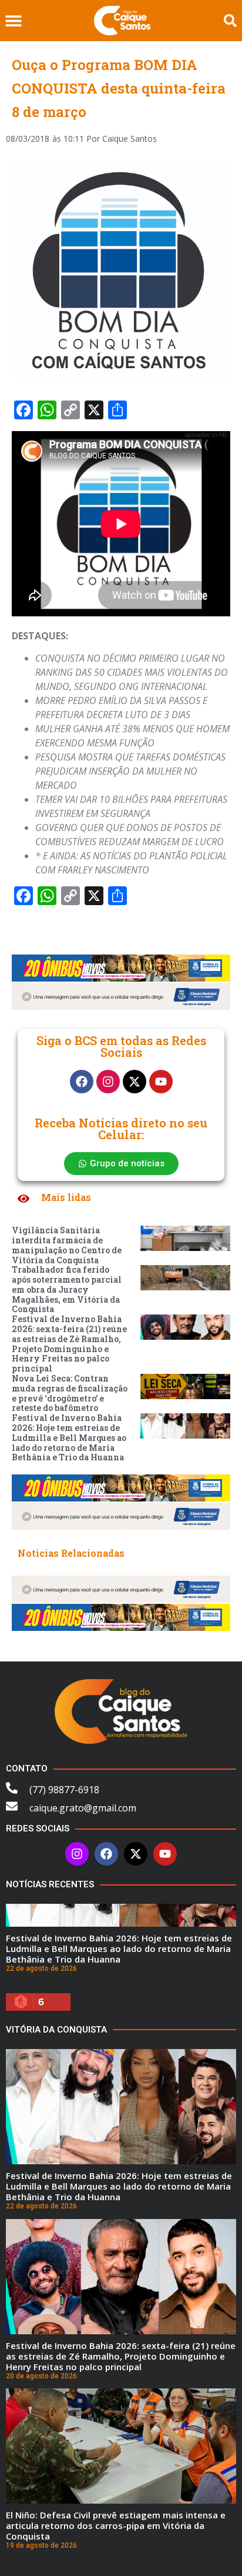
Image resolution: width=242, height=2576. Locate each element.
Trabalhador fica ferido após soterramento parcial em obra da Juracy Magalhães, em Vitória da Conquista (67, 1289)
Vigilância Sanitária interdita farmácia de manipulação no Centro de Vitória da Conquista (67, 1245)
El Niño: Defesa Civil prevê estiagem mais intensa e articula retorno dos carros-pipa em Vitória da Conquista (116, 2525)
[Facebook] (82, 1082)
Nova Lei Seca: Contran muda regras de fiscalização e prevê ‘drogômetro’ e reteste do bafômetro (70, 1393)
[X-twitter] (135, 1082)
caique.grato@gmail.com (83, 1808)
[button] (13, 21)
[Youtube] (161, 1082)
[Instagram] (108, 1082)
